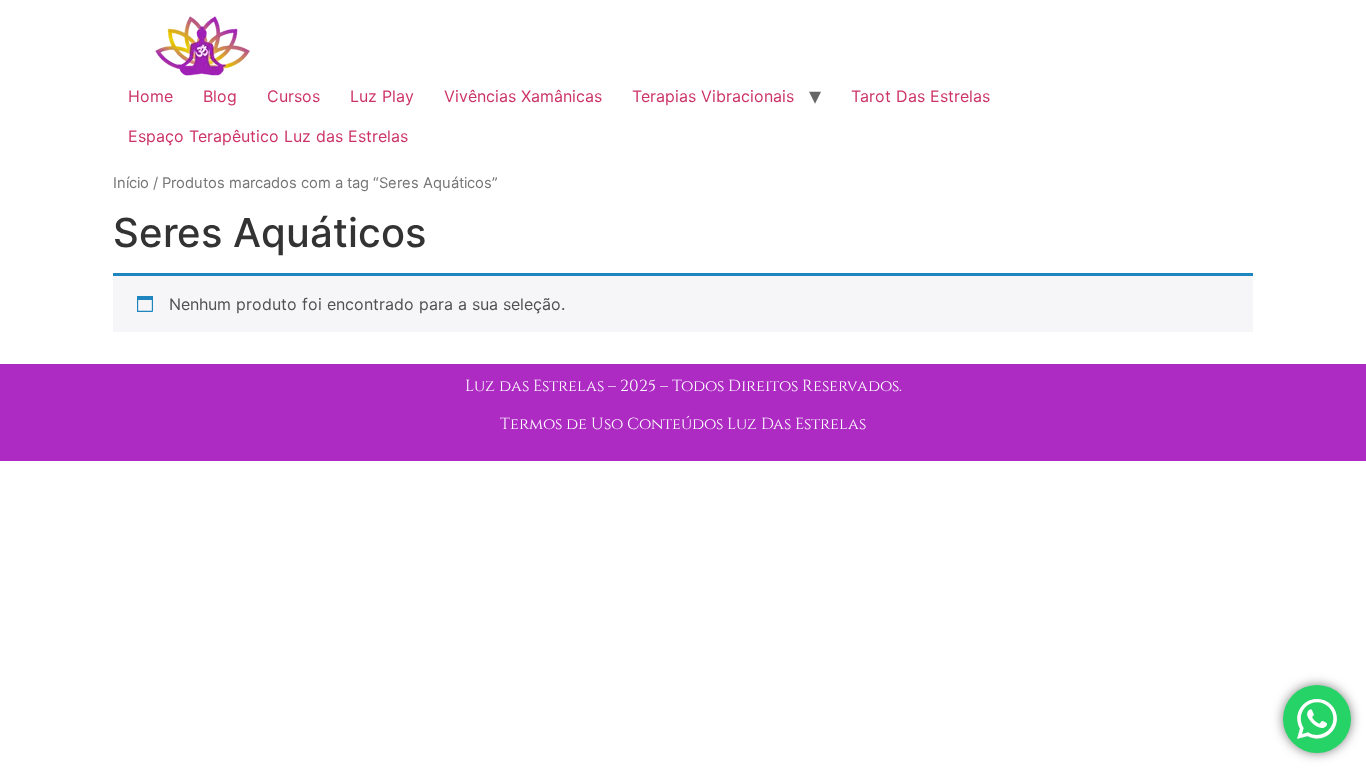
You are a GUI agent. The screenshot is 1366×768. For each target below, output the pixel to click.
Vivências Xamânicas (523, 96)
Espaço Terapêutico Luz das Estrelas (268, 136)
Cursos (293, 96)
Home (150, 96)
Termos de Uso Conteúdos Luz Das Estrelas (683, 424)
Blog (220, 96)
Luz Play (382, 96)
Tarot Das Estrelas (920, 96)
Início (131, 183)
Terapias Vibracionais (713, 96)
